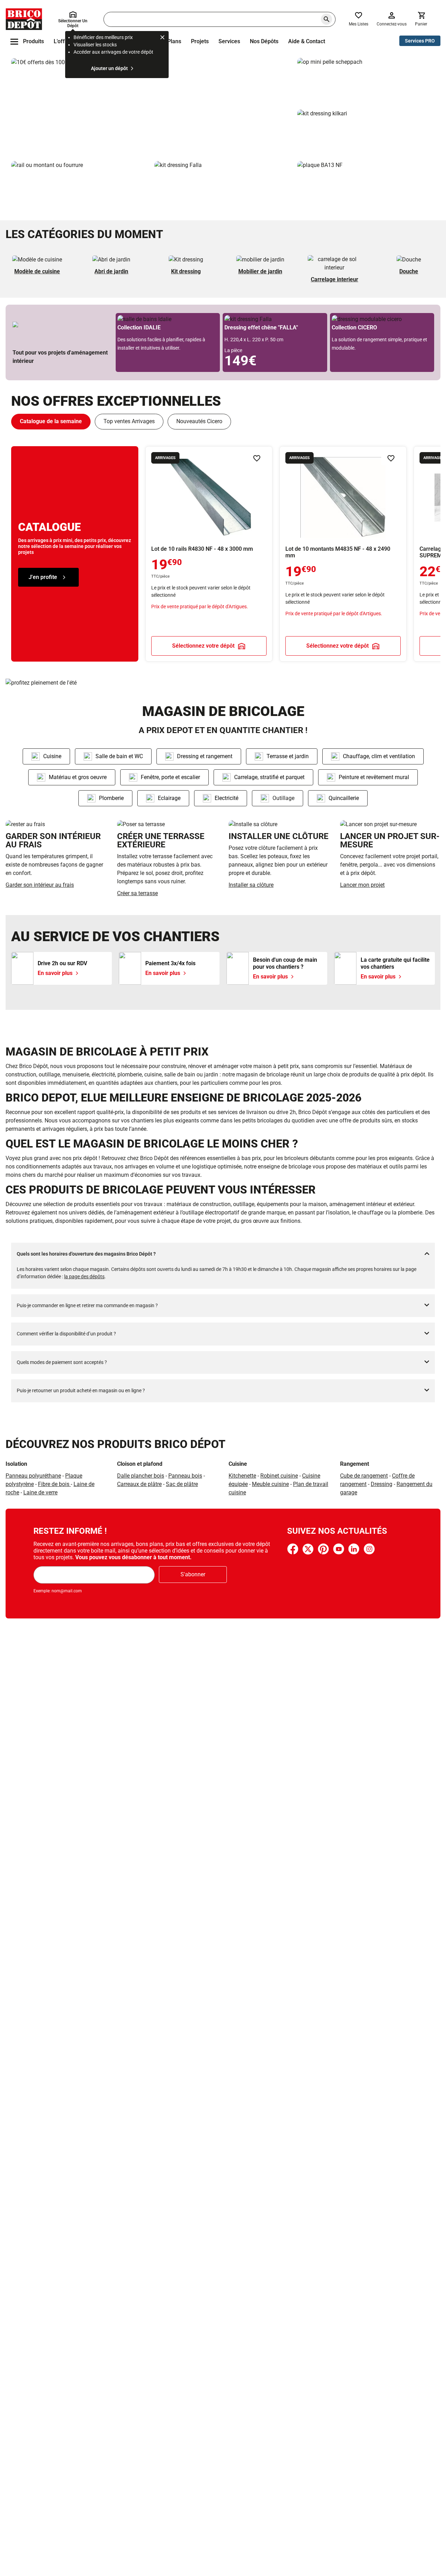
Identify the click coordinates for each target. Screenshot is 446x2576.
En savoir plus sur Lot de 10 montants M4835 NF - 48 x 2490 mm (343, 554)
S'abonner (193, 1574)
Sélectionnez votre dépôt (203, 646)
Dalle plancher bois (141, 1476)
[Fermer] (162, 38)
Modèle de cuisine (37, 271)
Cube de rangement (364, 1476)
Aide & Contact (307, 41)
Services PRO (420, 41)
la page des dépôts (84, 1276)
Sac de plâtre (182, 1484)
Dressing (382, 1484)
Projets (200, 41)
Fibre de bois (54, 1484)
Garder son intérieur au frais (40, 885)
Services (229, 41)
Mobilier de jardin (260, 271)
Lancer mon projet (362, 885)
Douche (409, 271)
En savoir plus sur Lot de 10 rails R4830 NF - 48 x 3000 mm (209, 554)
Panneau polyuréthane (33, 1476)
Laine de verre (40, 1492)
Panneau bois (185, 1476)
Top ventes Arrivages (129, 421)
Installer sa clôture (251, 885)
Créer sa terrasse (137, 893)
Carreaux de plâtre (139, 1484)
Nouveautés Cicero (199, 421)
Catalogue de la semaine (51, 421)
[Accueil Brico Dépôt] (24, 19)
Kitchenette (242, 1476)
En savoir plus (151, 107)
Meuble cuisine (270, 1484)
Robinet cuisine (279, 1476)
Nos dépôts (264, 41)
